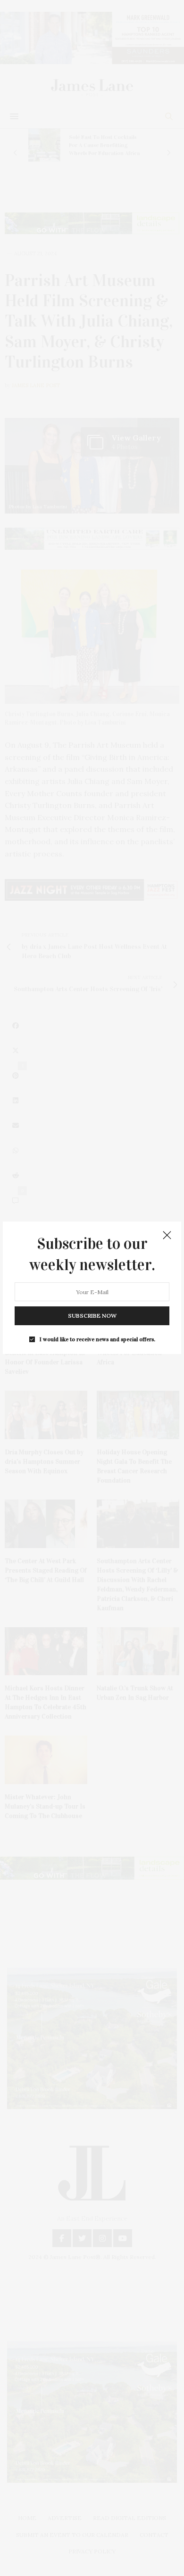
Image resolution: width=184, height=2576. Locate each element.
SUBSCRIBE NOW (92, 1316)
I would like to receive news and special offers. (97, 1340)
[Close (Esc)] (167, 1236)
